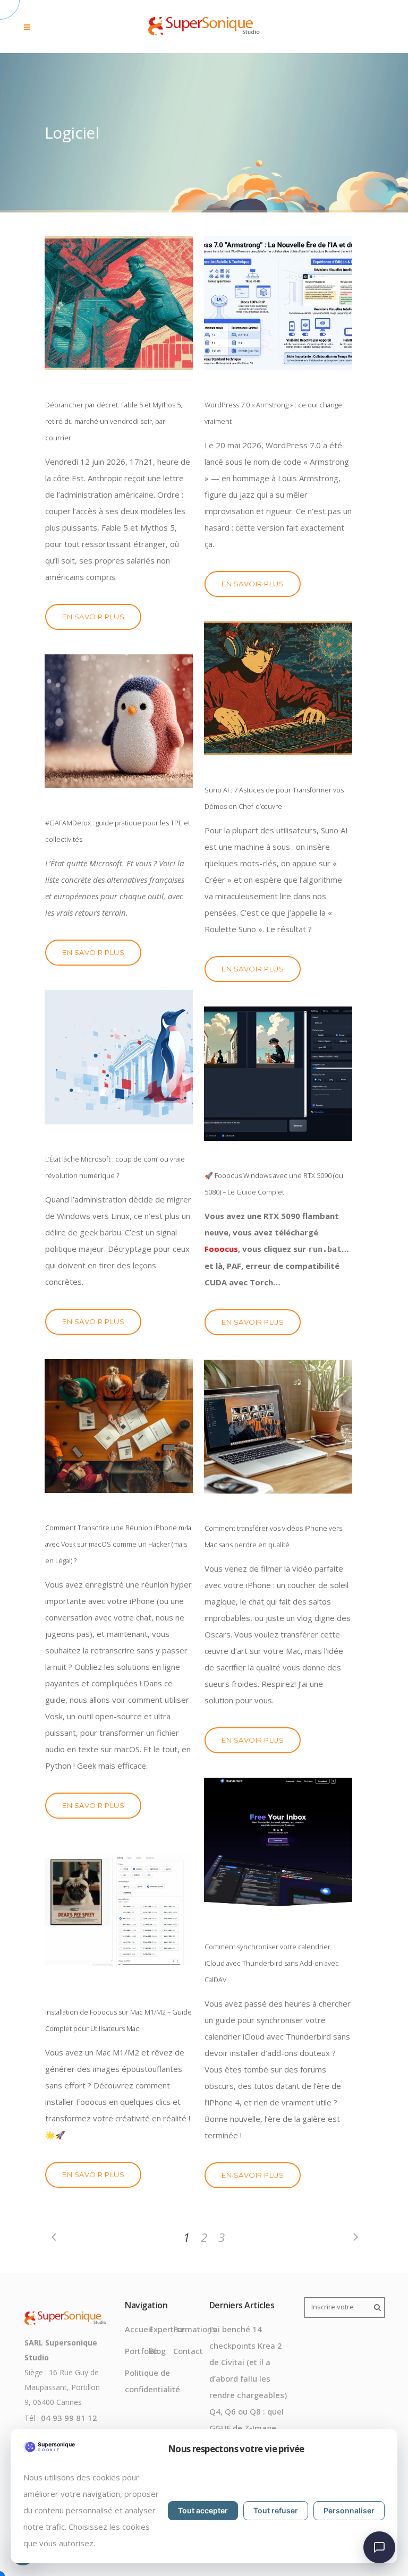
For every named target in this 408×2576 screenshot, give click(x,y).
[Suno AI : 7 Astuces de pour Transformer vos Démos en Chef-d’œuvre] (278, 689)
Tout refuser (276, 2510)
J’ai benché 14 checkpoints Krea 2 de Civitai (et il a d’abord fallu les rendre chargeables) (248, 2362)
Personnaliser (349, 2510)
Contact (188, 2351)
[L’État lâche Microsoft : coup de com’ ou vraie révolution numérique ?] (119, 1057)
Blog (158, 2351)
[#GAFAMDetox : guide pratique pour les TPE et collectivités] (119, 722)
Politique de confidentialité (152, 2381)
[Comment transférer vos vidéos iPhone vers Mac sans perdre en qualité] (278, 1427)
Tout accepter (203, 2510)
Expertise (167, 2329)
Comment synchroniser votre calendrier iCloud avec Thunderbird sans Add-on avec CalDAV (272, 1963)
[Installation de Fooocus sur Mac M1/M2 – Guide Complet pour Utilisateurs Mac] (119, 1910)
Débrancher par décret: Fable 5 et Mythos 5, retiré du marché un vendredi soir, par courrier (114, 421)
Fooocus (221, 1249)
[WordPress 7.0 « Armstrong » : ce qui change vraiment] (278, 303)
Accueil (139, 2329)
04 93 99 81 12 (69, 2418)
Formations (195, 2329)
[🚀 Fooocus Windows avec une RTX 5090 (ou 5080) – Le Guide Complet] (278, 1074)
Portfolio (141, 2351)
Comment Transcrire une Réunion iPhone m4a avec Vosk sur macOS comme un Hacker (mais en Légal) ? (118, 1544)
